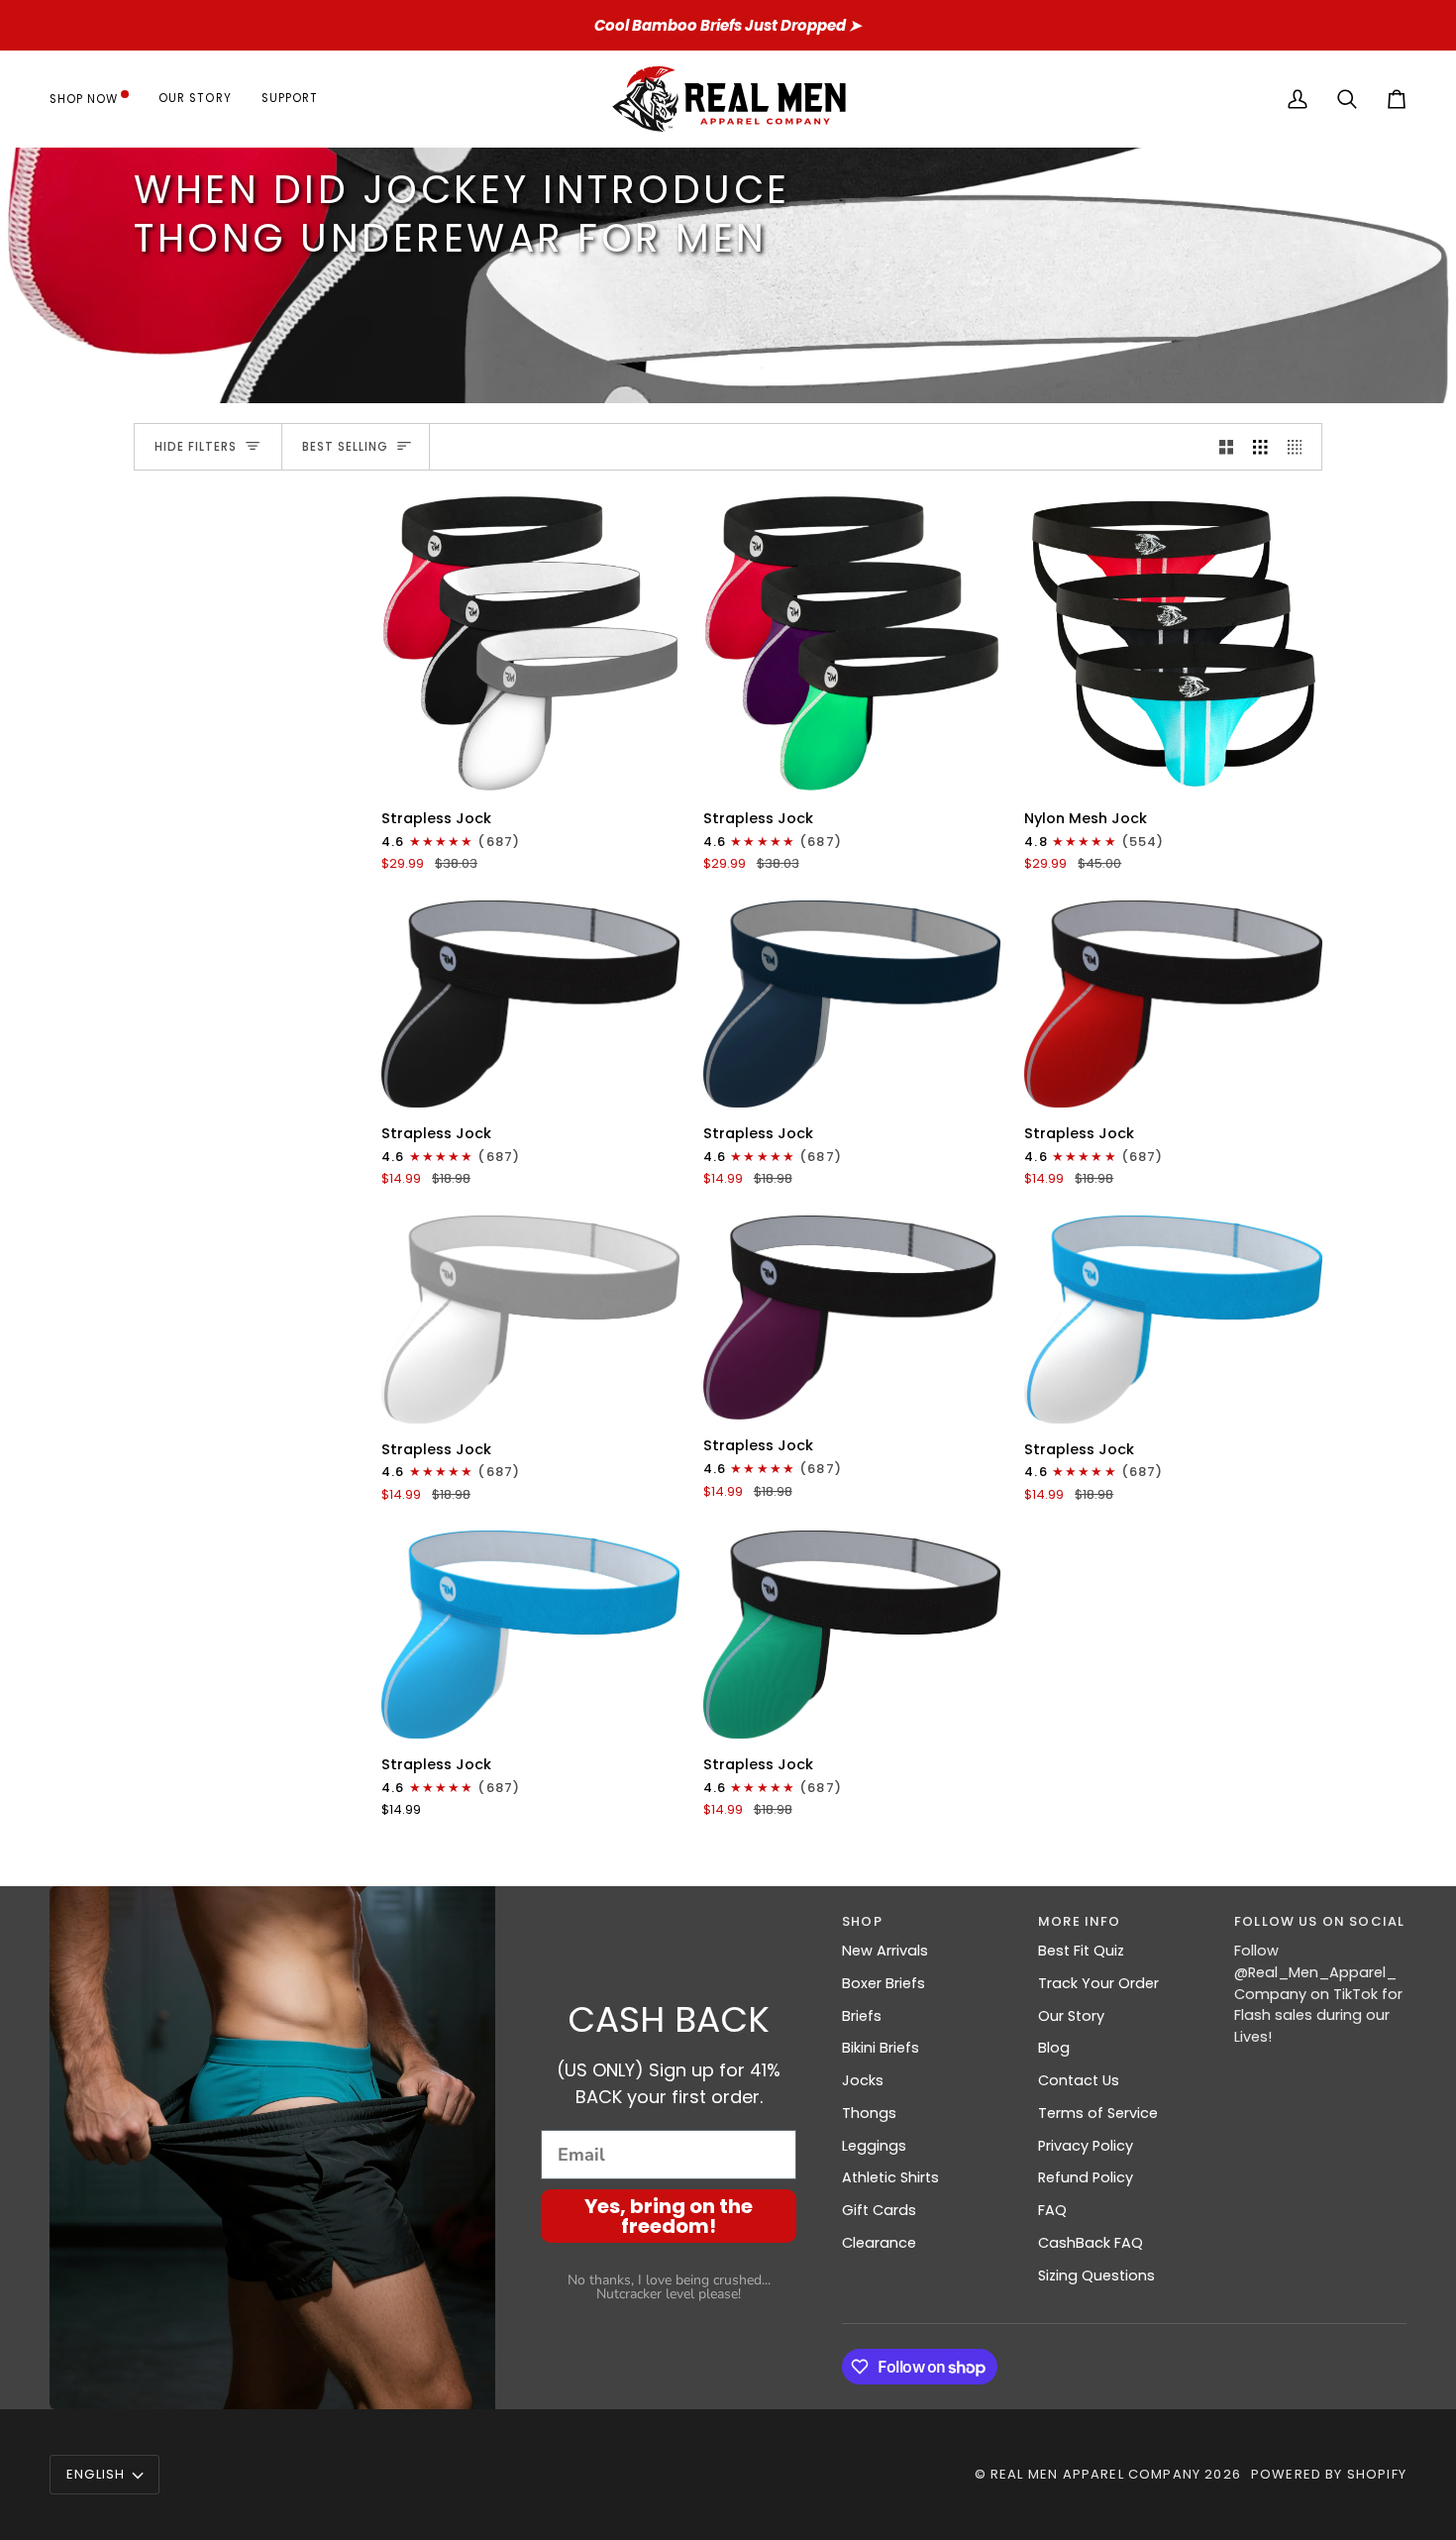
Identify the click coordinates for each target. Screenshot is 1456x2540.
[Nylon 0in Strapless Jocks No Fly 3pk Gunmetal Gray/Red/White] (530, 643)
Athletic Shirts (890, 2177)
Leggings (874, 2146)
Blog (1054, 2048)
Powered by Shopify (1329, 2474)
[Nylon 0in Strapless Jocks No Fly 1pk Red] (1173, 1005)
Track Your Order (1098, 1983)
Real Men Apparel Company (1095, 2474)
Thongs (869, 2113)
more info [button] (1080, 1921)
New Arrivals (885, 1951)
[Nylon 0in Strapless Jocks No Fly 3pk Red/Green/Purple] (852, 643)
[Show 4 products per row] (1300, 447)
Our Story (1071, 2016)
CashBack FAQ (1091, 2243)
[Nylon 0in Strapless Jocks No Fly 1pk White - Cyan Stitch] (1173, 1320)
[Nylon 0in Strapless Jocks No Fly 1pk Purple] (852, 1318)
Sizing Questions (1096, 2275)
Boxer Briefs (884, 1983)
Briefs (862, 2016)
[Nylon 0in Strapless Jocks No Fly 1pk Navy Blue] (852, 1005)
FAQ (1052, 2210)
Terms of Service (1098, 2113)
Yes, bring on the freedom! (669, 2216)
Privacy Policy (1086, 2146)
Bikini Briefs (881, 2048)
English (96, 2474)
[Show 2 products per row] (1227, 447)
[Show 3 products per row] (1260, 447)
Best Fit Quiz (1081, 1951)
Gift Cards (879, 2210)
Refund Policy (1086, 2177)
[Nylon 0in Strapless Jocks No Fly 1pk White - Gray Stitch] (530, 1320)
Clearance (879, 2243)
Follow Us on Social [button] (1319, 1921)
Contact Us (1079, 2080)
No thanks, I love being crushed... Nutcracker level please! (669, 2287)
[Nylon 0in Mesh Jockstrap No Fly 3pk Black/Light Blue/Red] (1173, 643)
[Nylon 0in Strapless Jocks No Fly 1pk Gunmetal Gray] (530, 1005)
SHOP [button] (862, 1921)
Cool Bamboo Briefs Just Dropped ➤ (728, 25)
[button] (97, 99)
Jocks (863, 2080)
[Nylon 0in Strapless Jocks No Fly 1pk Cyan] (530, 1635)
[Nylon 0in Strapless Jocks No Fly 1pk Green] (852, 1635)
